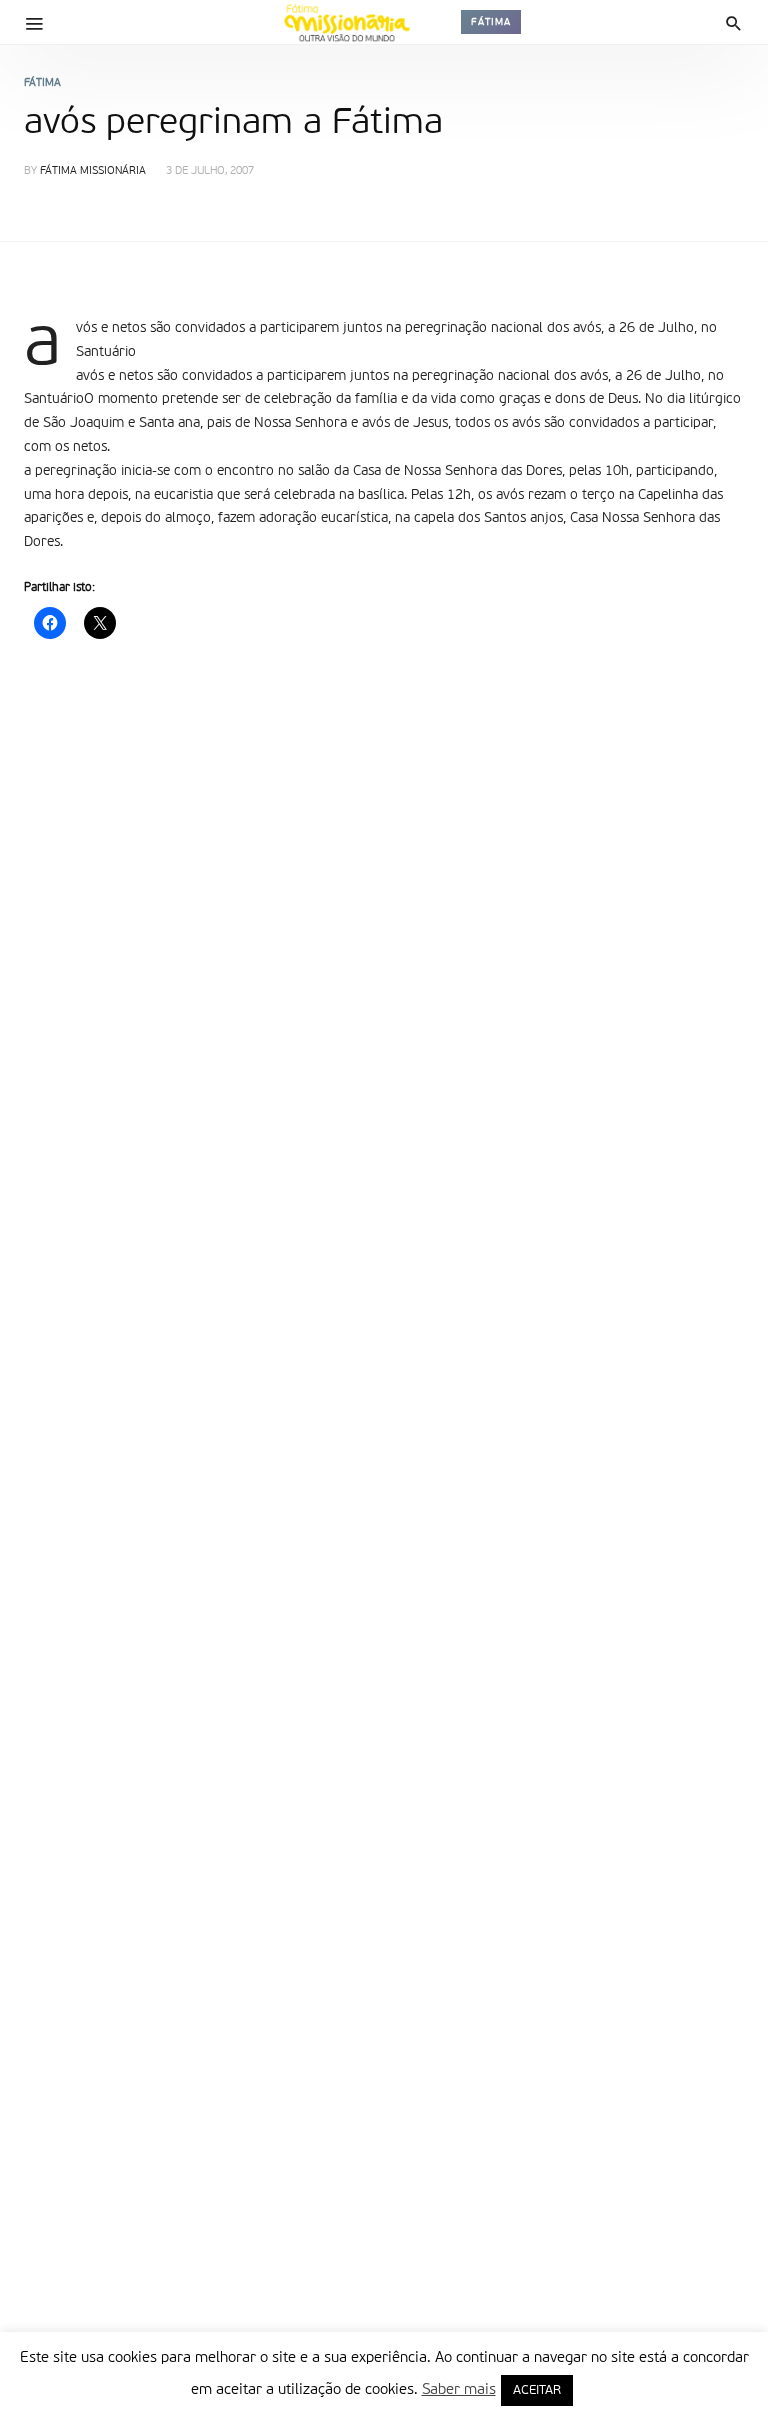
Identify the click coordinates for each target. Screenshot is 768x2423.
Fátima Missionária (93, 171)
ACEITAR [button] (537, 2390)
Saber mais (459, 2389)
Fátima (491, 22)
